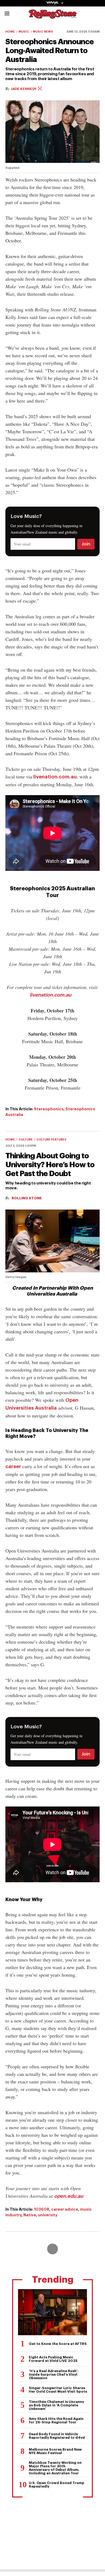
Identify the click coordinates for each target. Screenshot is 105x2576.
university (48, 2215)
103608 (42, 2209)
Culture (26, 1140)
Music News (43, 32)
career (13, 1466)
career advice (65, 2209)
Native (30, 2215)
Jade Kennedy (24, 89)
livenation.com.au (55, 777)
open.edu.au (69, 2196)
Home (10, 32)
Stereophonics (49, 1109)
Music (24, 32)
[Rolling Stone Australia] (52, 16)
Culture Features (51, 1140)
